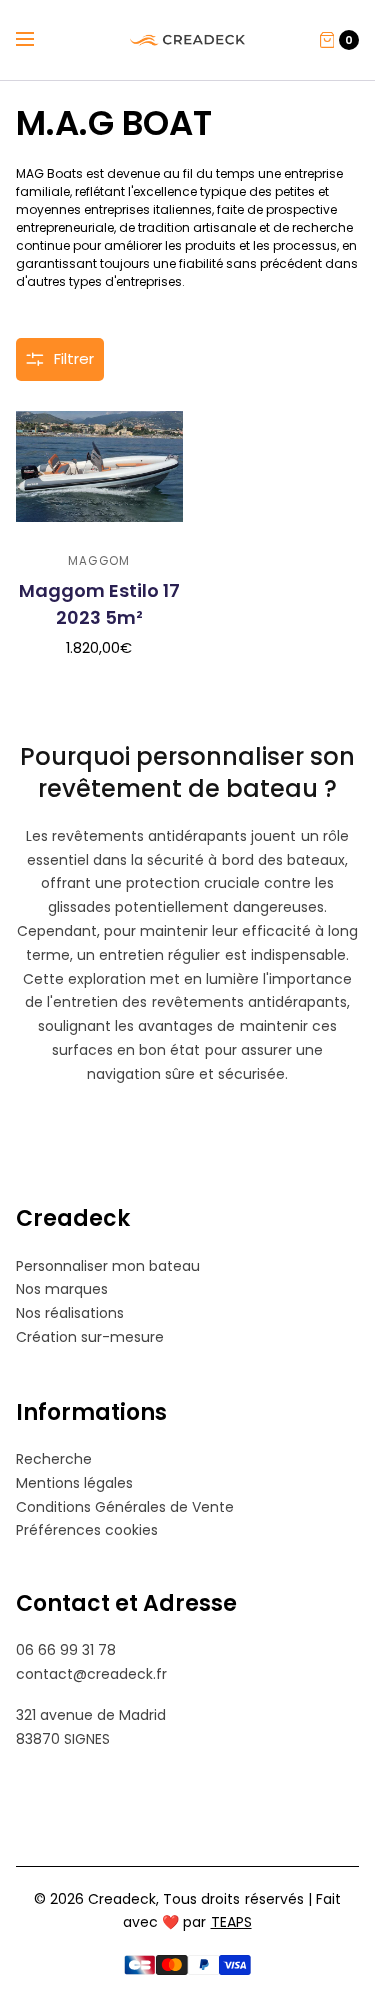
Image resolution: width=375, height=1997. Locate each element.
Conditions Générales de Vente (125, 1507)
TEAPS (231, 1922)
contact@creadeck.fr (91, 1674)
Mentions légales (74, 1483)
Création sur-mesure (90, 1337)
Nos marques (62, 1289)
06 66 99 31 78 (66, 1650)
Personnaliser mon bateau (108, 1266)
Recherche (54, 1459)
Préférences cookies (87, 1530)
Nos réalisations (70, 1313)
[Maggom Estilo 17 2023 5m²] (99, 471)
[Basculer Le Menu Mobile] (38, 40)
